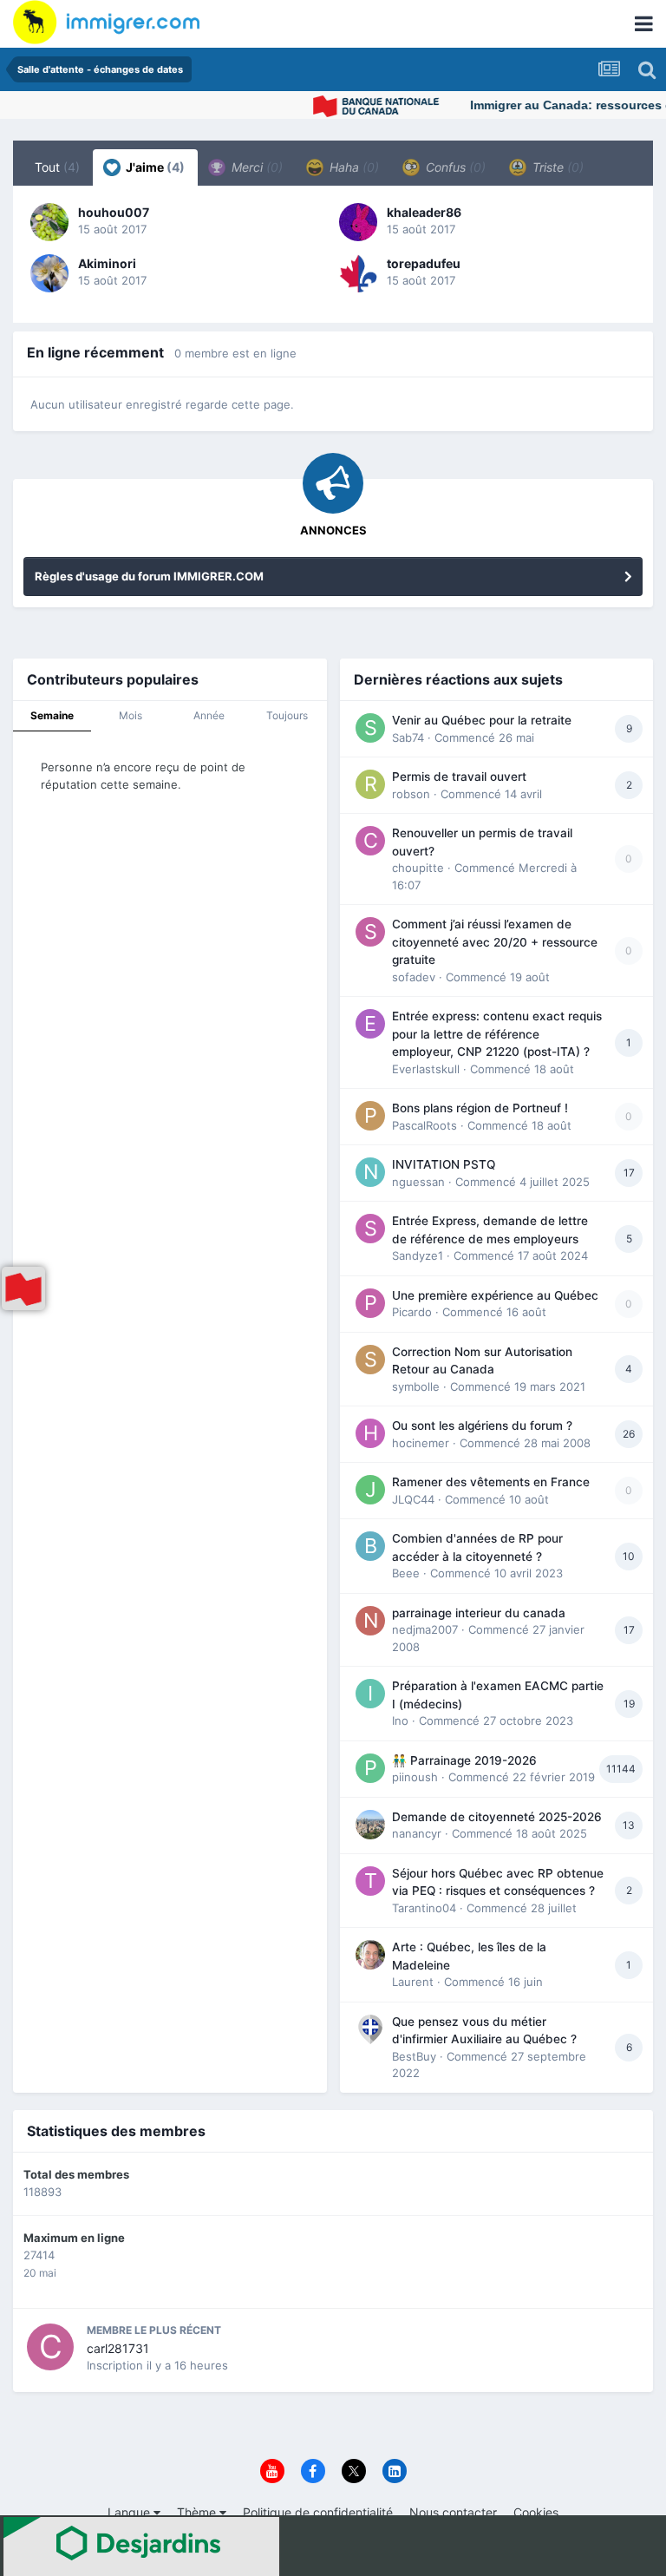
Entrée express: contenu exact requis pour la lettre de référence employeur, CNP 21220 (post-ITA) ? (497, 1034)
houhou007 (114, 212)
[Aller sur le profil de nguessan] (370, 1172)
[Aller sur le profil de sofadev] (370, 932)
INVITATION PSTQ (444, 1164)
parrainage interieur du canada (479, 1613)
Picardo (412, 1312)
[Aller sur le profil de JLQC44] (370, 1490)
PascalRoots (424, 1125)
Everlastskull (426, 1069)
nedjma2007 (425, 1629)
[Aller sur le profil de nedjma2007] (370, 1621)
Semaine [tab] (52, 715)
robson (411, 794)
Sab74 (408, 737)
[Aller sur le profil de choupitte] (370, 841)
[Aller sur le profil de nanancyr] (370, 1825)
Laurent (413, 1982)
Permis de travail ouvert (459, 777)
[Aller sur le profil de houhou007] (49, 222)
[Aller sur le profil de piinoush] (370, 1768)
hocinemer (421, 1443)
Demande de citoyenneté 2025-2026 (497, 1817)
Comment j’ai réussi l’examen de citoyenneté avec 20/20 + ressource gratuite (495, 942)
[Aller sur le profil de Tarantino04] (370, 1881)
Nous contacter (453, 2512)
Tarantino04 (424, 1908)
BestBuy (414, 2056)
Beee (406, 1573)
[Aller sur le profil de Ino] (370, 1694)
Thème (198, 2512)
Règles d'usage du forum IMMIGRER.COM (149, 576)
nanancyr (417, 1833)
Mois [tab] (131, 715)
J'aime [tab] (154, 167)
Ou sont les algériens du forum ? (482, 1426)
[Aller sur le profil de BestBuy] (370, 2029)
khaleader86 (424, 212)
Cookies (536, 2512)
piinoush (415, 1777)
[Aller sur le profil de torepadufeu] (358, 273)
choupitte (418, 868)
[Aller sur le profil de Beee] (370, 1546)
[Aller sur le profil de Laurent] (370, 1955)
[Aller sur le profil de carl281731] (50, 2347)
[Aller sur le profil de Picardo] (370, 1303)
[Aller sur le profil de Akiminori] (49, 273)
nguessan (418, 1182)
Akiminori (107, 263)
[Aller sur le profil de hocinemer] (370, 1433)
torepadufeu (424, 263)
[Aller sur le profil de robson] (370, 784)
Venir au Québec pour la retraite (482, 720)
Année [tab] (209, 715)
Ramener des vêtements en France (491, 1482)
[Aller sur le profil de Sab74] (370, 728)
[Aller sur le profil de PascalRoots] (370, 1116)
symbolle (416, 1386)
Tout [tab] (57, 167)
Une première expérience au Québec (495, 1295)
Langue (131, 2512)
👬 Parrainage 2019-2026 (464, 1760)
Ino (400, 1721)
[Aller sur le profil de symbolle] (370, 1360)
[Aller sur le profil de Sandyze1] (370, 1229)
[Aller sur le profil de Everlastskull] (370, 1024)
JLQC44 (413, 1499)
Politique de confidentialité (318, 2512)
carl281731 (118, 2348)
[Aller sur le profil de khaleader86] (358, 222)
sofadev (414, 977)
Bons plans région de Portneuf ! (480, 1108)
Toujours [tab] (287, 715)
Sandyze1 (418, 1255)
